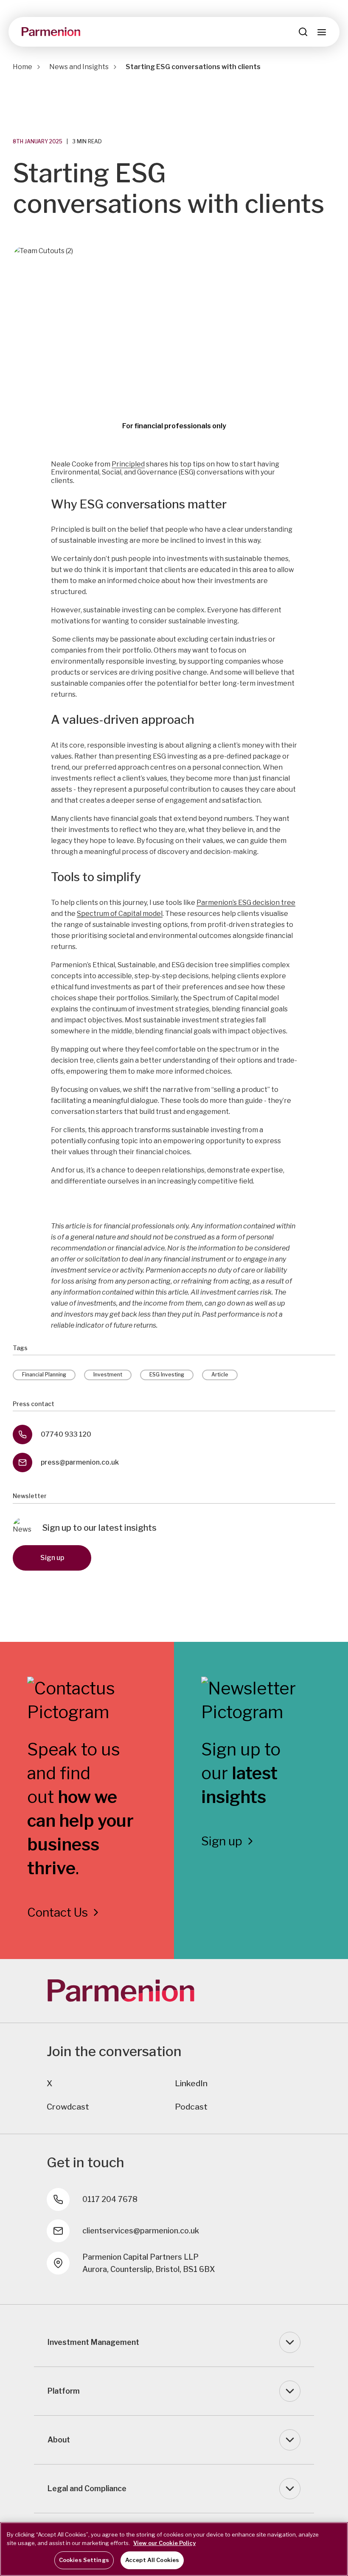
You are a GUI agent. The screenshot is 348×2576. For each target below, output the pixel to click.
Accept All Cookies (152, 2560)
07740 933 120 (66, 1434)
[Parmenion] (51, 32)
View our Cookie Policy (164, 2543)
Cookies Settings (84, 2560)
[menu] (322, 32)
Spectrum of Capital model (120, 914)
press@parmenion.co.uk (80, 1462)
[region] (174, 2549)
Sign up (52, 1558)
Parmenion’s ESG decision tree (246, 903)
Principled (128, 464)
